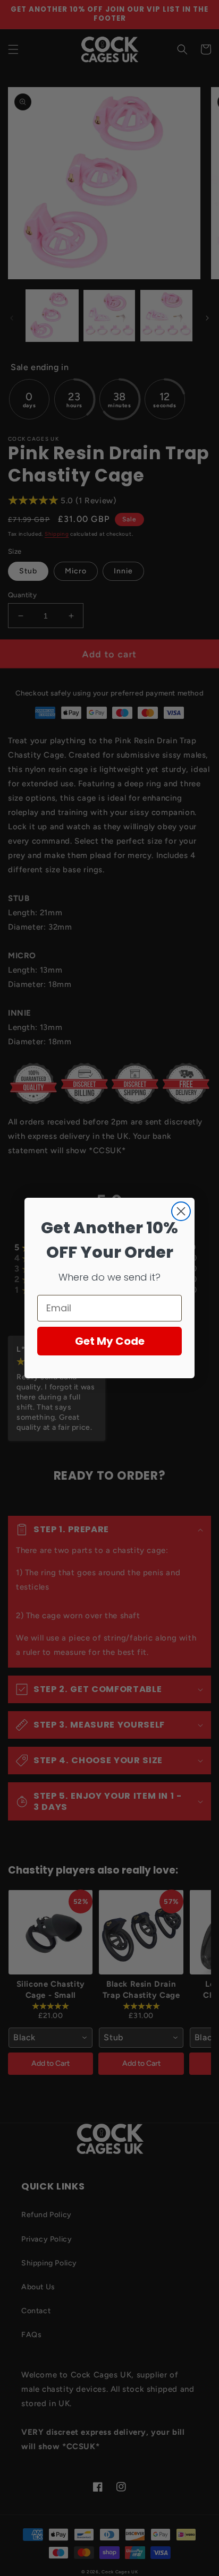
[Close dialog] (181, 1211)
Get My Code (110, 1341)
